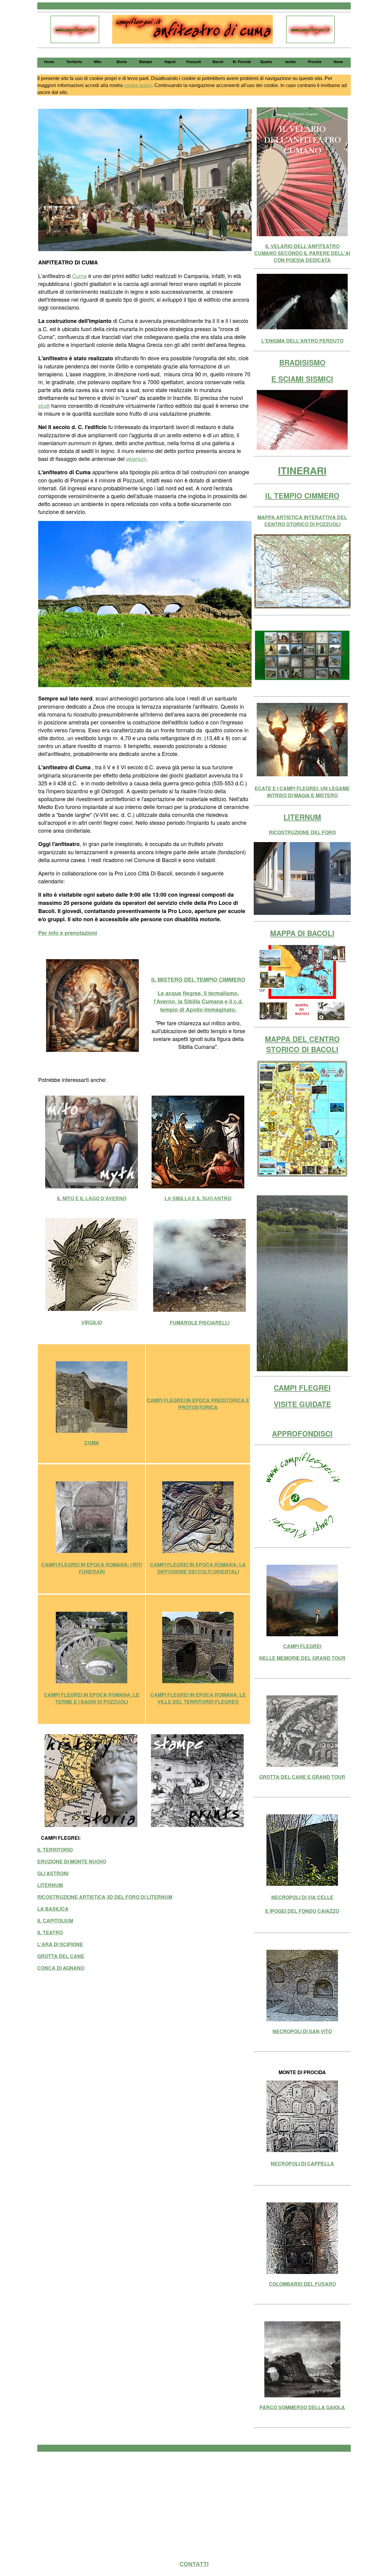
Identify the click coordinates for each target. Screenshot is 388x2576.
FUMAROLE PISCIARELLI (200, 1323)
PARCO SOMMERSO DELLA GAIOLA (302, 2407)
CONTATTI (194, 2564)
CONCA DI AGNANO (61, 1968)
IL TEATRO (50, 1932)
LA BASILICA (53, 1909)
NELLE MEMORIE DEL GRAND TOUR (302, 1658)
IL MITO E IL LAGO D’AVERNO (92, 1199)
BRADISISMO (302, 362)
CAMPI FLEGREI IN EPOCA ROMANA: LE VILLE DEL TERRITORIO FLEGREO (198, 1698)
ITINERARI (302, 470)
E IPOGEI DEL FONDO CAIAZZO (302, 1911)
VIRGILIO (92, 1323)
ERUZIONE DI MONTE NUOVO (72, 1861)
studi (44, 405)
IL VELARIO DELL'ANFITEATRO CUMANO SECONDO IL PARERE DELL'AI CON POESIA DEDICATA (302, 253)
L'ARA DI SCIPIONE (60, 1944)
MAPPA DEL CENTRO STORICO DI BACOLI (302, 1044)
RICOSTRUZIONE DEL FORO (302, 832)
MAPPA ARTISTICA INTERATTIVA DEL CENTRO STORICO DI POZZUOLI (302, 521)
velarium (136, 459)
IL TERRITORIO (55, 1850)
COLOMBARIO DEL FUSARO (302, 2284)
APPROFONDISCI (302, 1433)
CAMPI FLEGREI (302, 1388)
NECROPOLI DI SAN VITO (302, 2031)
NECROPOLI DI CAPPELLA (302, 2163)
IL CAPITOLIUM (55, 1921)
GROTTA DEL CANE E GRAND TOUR (302, 1777)
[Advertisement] (194, 2500)
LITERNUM (50, 1885)
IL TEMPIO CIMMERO (302, 495)
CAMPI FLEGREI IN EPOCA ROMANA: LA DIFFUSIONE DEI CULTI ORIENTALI (198, 1568)
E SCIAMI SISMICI (302, 379)
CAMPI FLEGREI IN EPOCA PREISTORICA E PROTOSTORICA (198, 1404)
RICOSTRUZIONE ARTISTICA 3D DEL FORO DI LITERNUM (105, 1897)
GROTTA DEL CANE (61, 1956)
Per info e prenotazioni (68, 933)
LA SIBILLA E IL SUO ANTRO (198, 1199)
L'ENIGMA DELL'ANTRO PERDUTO (302, 341)
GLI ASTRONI (53, 1873)
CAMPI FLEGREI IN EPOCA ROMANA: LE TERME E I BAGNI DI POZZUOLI (92, 1698)
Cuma (79, 276)
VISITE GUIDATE (302, 1404)
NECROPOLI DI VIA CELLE (302, 1897)
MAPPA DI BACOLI (302, 933)
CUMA (92, 1443)
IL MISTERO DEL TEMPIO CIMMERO (198, 979)
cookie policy (138, 85)
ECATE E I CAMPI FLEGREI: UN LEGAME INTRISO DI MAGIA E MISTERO (302, 792)
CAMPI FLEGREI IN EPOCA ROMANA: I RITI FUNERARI (92, 1568)
